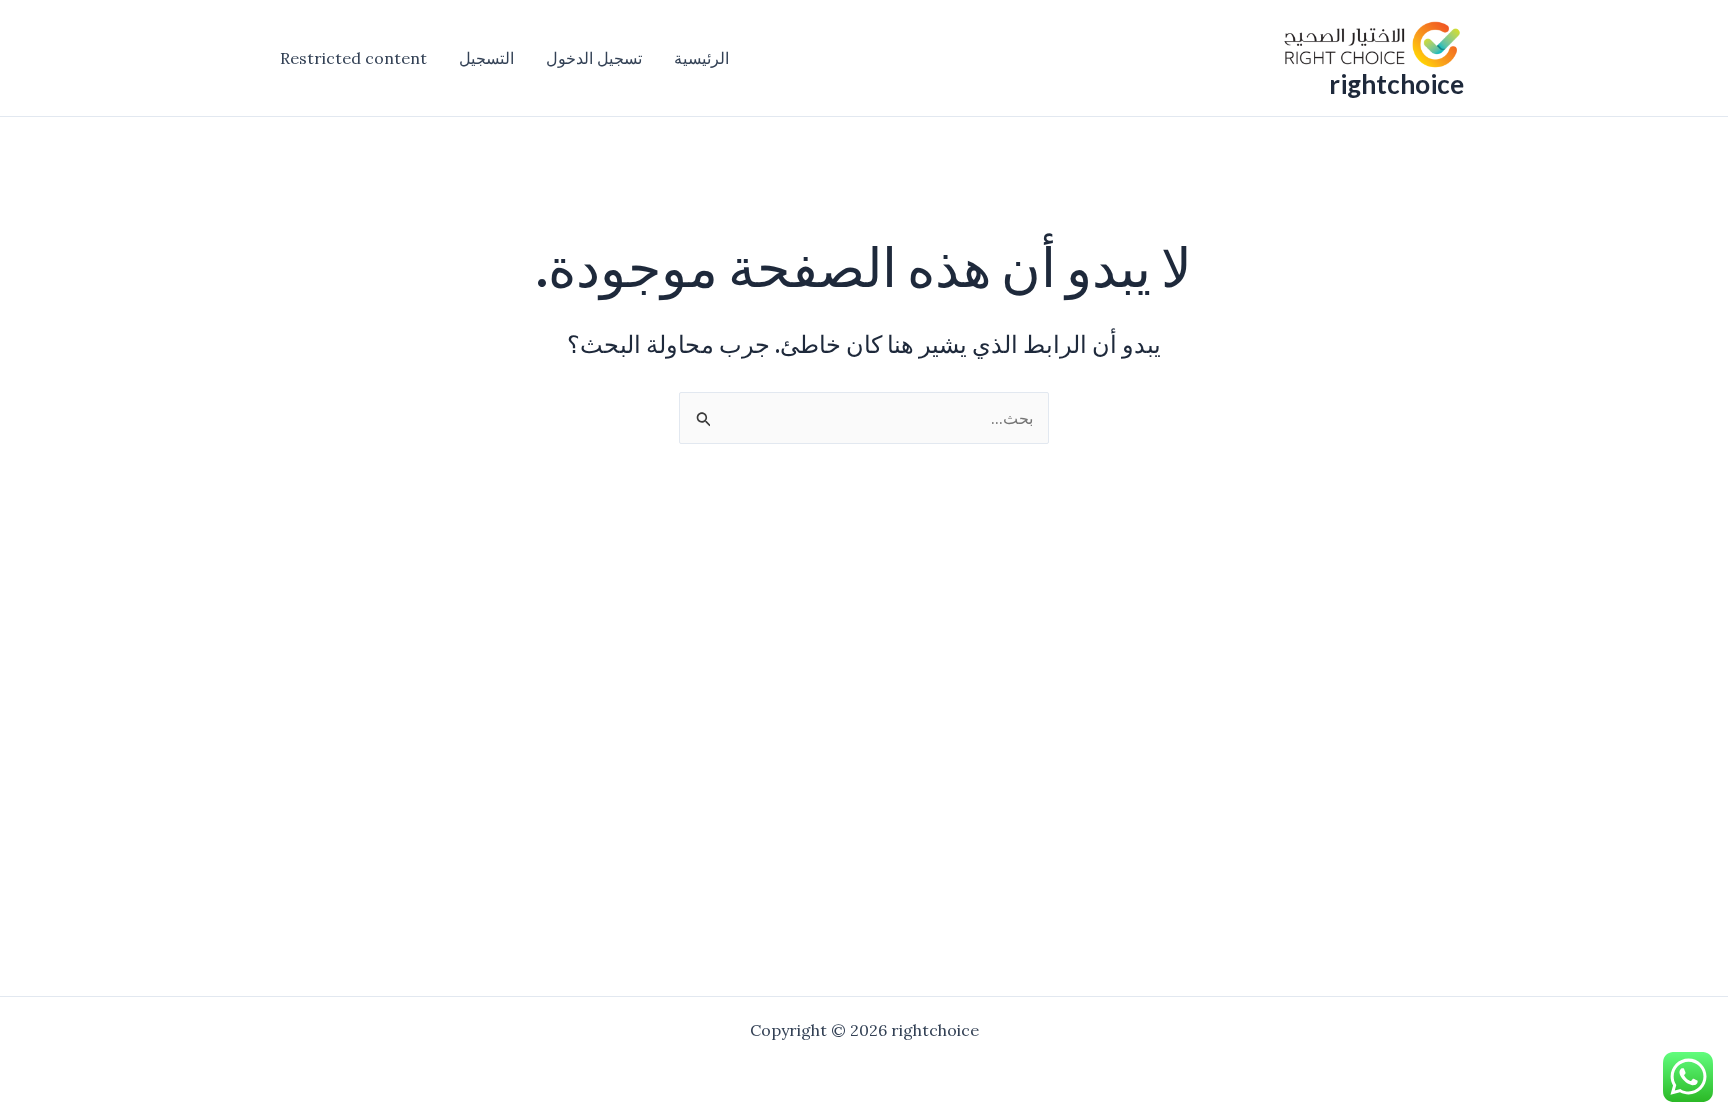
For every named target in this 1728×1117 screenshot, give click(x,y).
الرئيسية (701, 58)
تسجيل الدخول (594, 58)
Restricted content (353, 58)
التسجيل (486, 58)
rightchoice (1396, 84)
